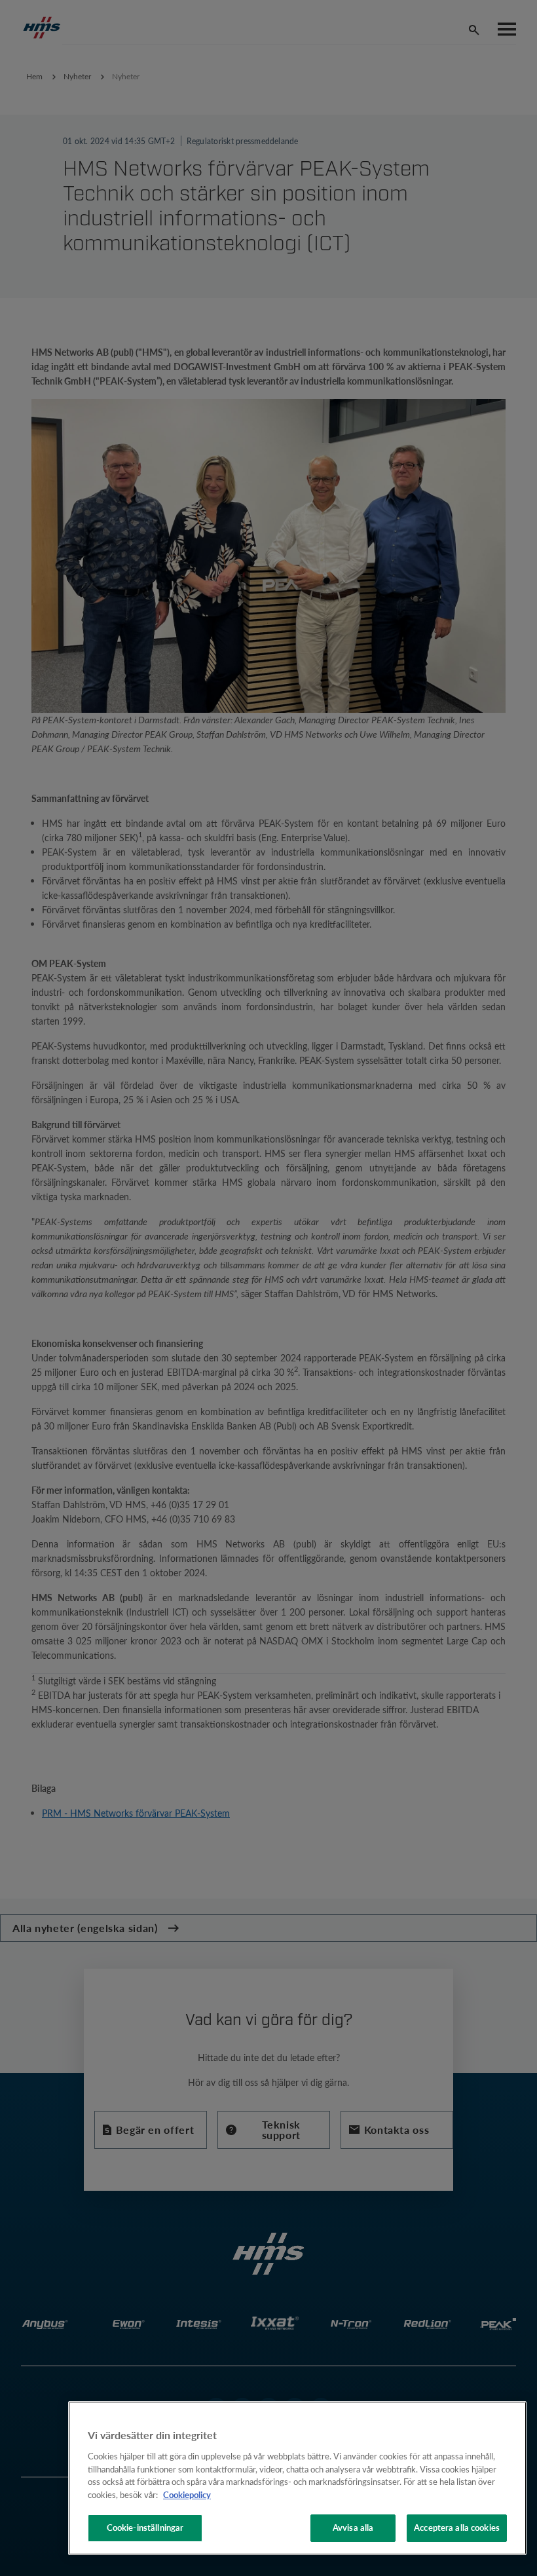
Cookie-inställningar (145, 2528)
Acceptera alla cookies (457, 2528)
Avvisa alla (353, 2528)
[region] (297, 2478)
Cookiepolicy (187, 2495)
